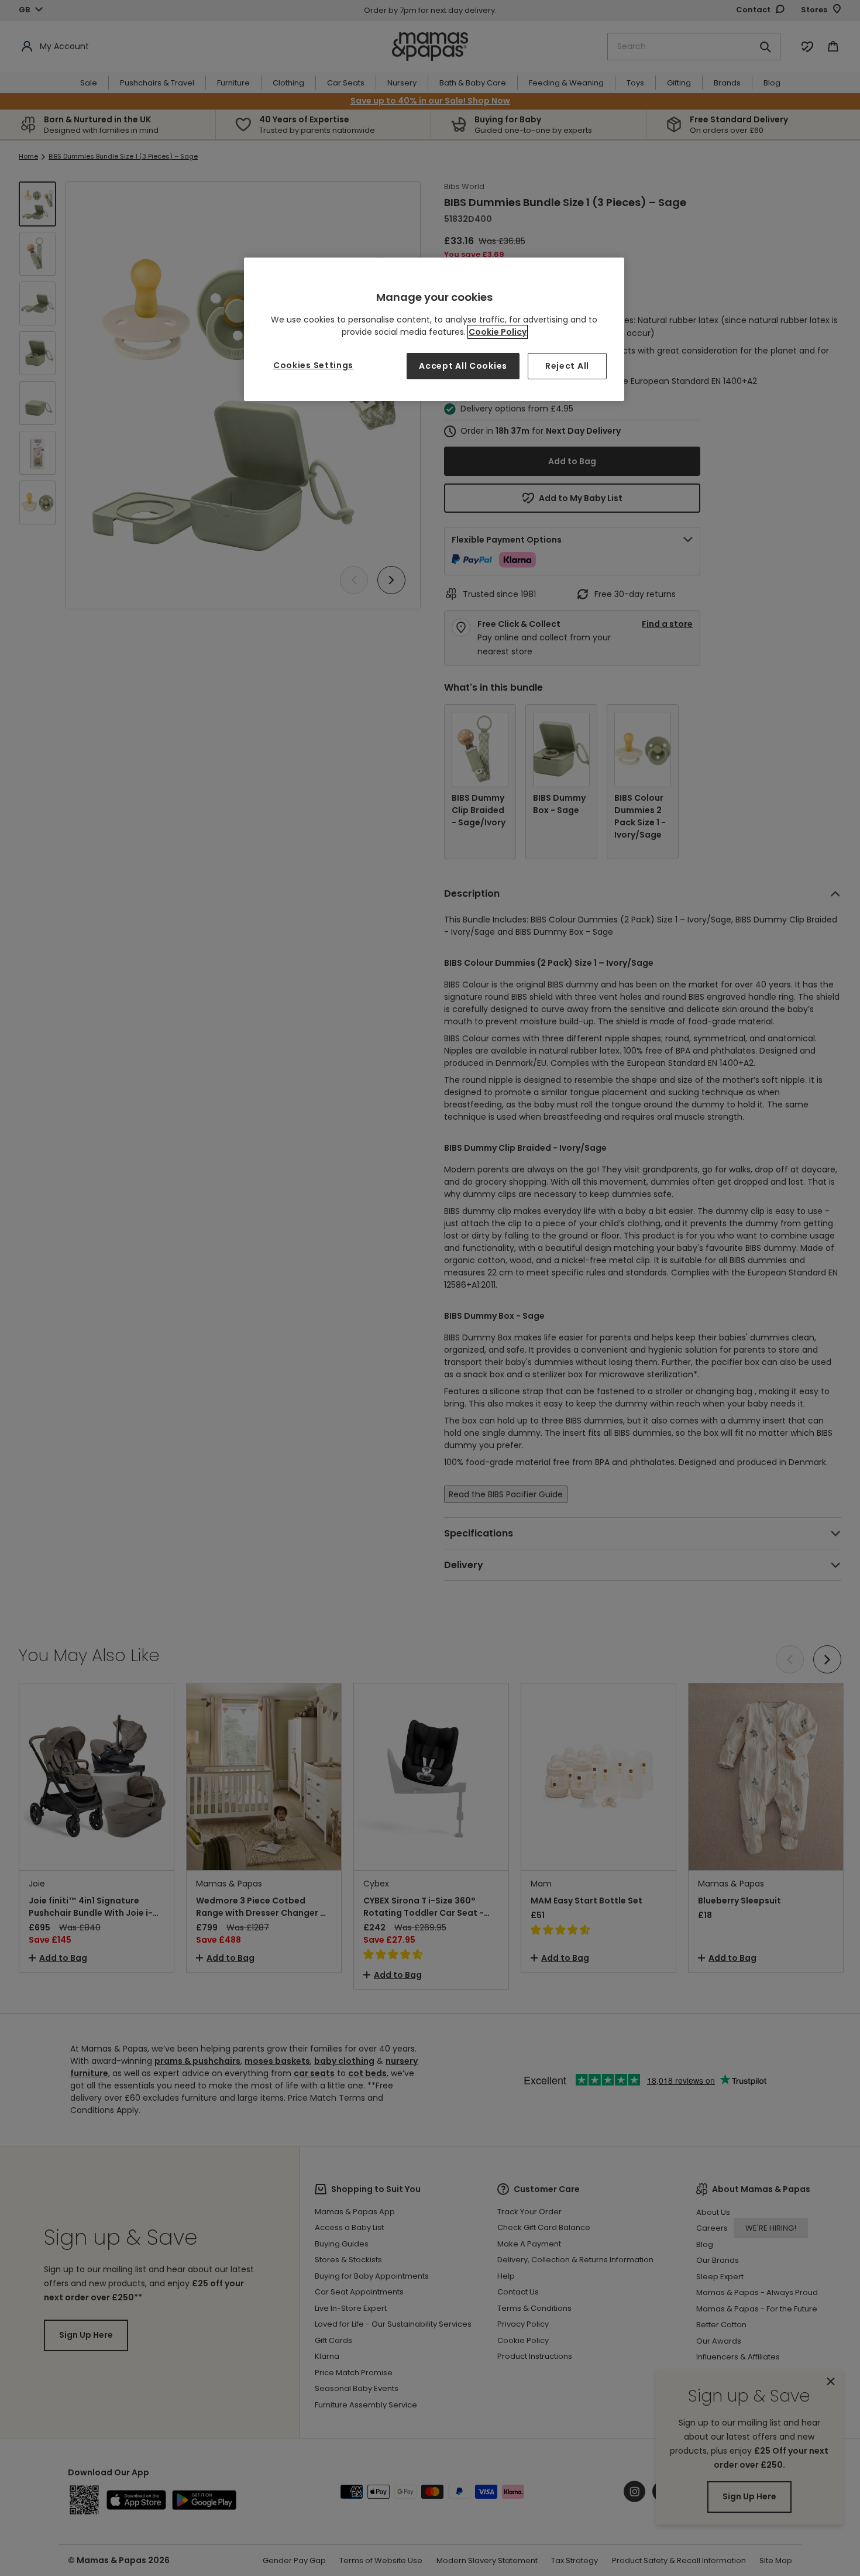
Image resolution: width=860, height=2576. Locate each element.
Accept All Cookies (463, 366)
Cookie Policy (498, 332)
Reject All (567, 366)
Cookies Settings (313, 365)
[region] (434, 329)
